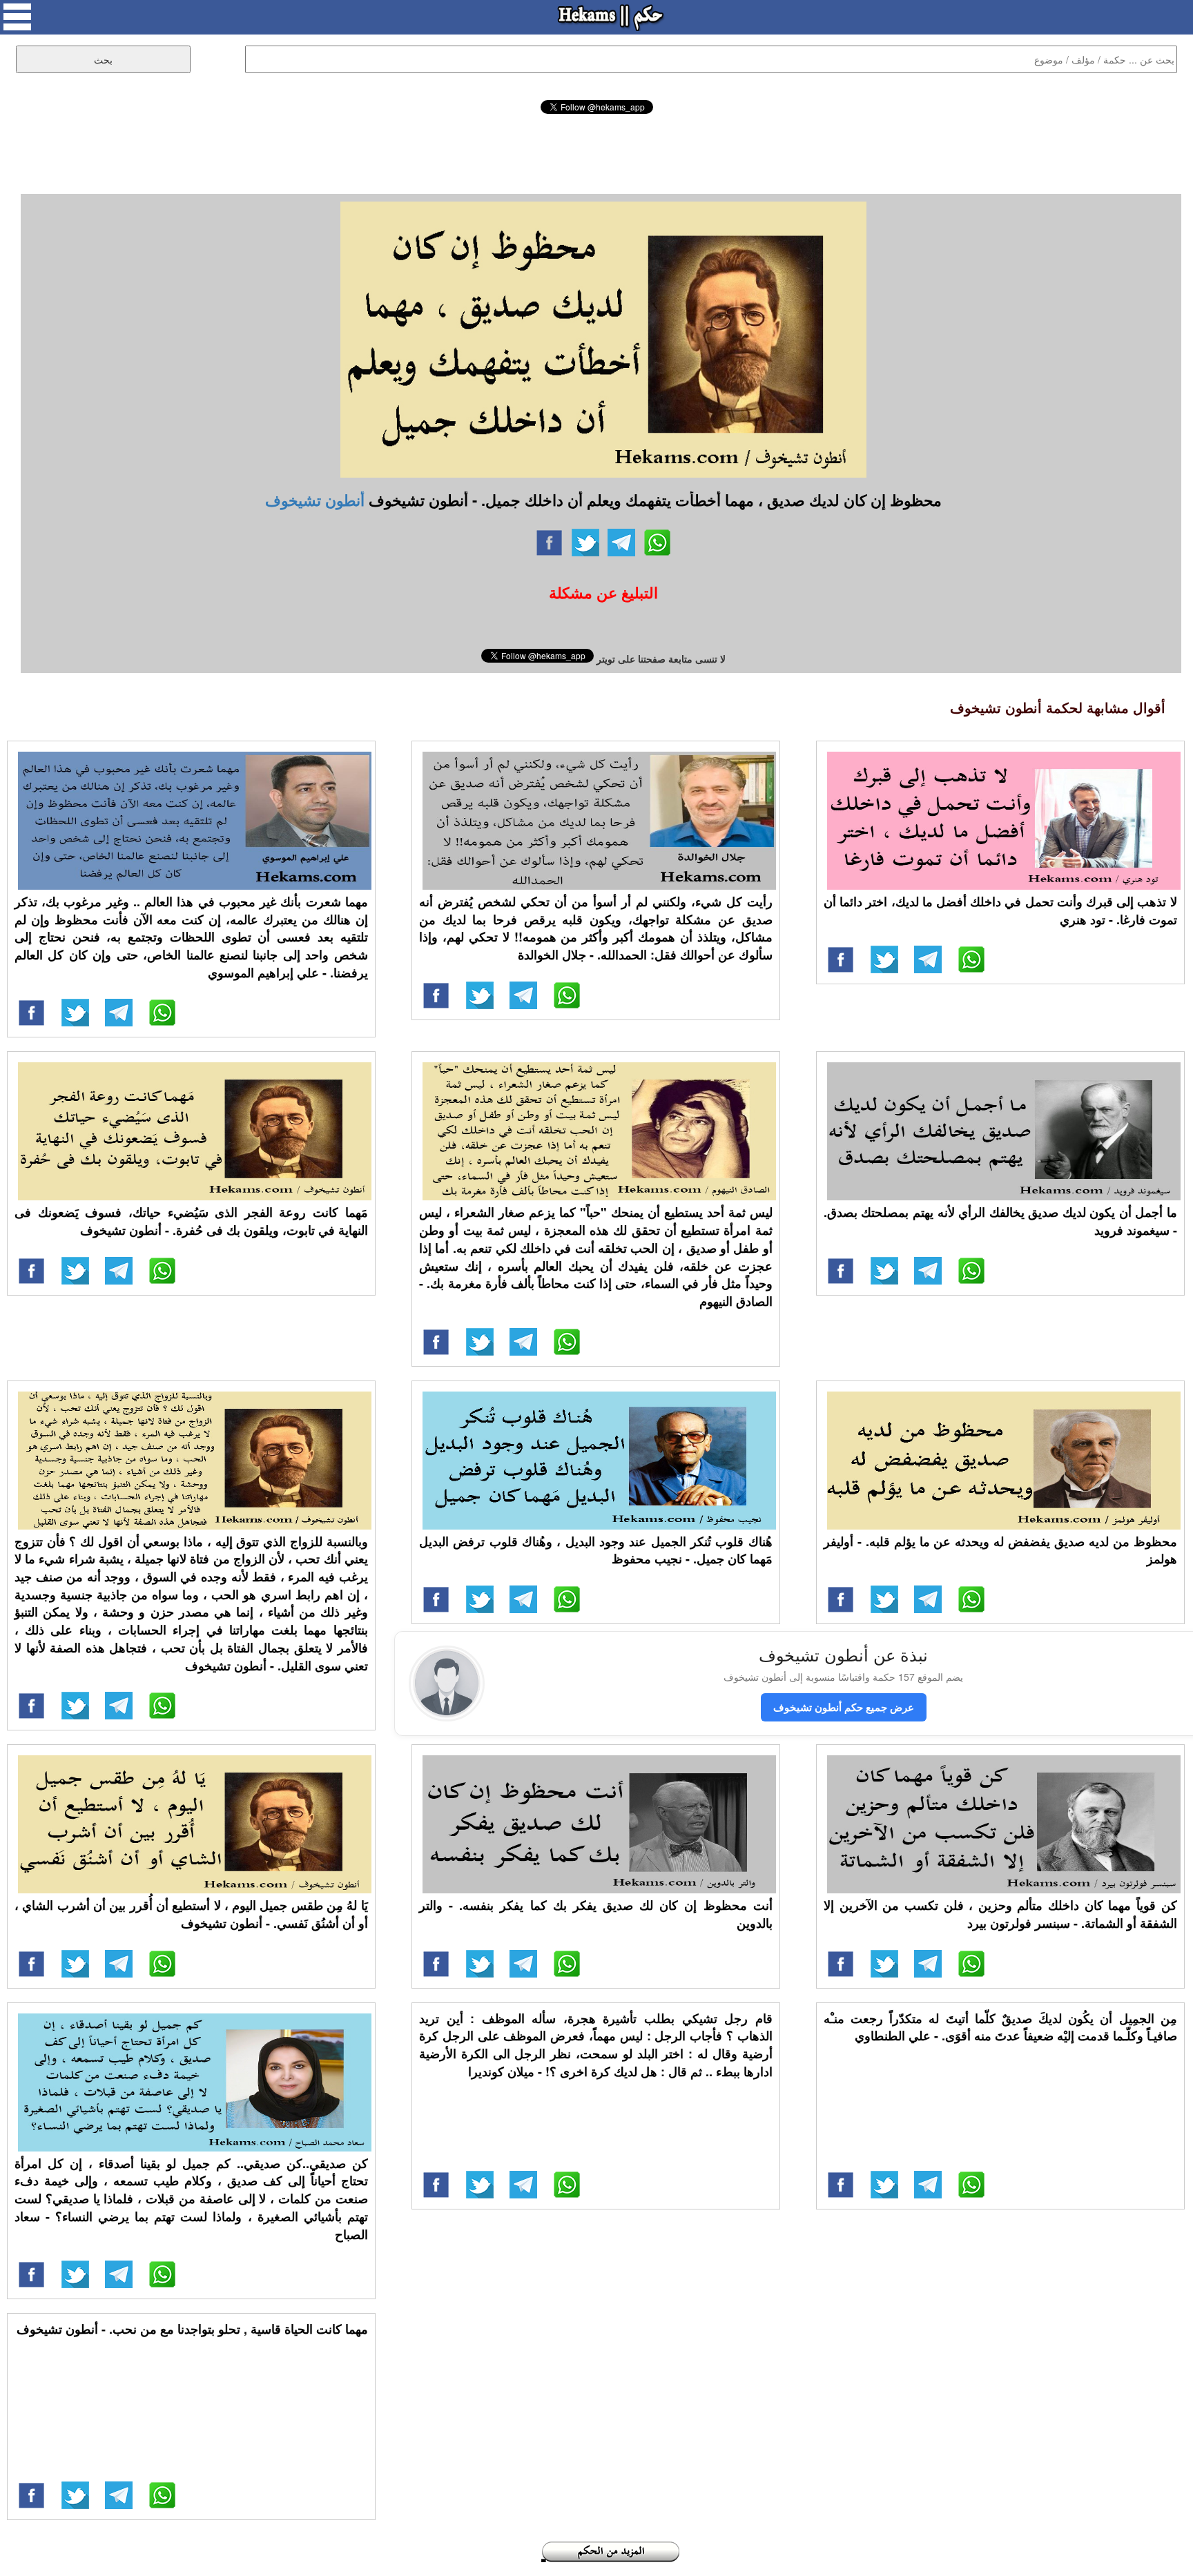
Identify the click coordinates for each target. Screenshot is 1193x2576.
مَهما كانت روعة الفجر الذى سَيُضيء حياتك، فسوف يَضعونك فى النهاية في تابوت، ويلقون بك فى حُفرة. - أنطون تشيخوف (191, 1221)
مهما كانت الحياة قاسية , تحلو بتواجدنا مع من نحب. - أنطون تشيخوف (192, 2329)
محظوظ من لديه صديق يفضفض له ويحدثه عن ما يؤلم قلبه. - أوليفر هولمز (1000, 1550)
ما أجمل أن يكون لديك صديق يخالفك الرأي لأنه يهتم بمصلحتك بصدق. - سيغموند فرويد (1000, 1221)
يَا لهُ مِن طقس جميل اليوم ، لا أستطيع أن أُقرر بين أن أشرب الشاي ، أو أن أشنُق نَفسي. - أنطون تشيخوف (191, 1914)
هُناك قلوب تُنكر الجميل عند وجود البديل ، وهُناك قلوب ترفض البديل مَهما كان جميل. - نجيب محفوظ (596, 1550)
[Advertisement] (596, 152)
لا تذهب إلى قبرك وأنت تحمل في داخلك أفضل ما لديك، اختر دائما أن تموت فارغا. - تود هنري (1000, 910)
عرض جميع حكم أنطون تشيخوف (844, 1707)
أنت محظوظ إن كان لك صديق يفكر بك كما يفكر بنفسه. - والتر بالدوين (596, 1914)
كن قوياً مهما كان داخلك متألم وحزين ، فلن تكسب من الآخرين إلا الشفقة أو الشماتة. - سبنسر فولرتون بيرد (1000, 1914)
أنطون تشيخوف (315, 500)
